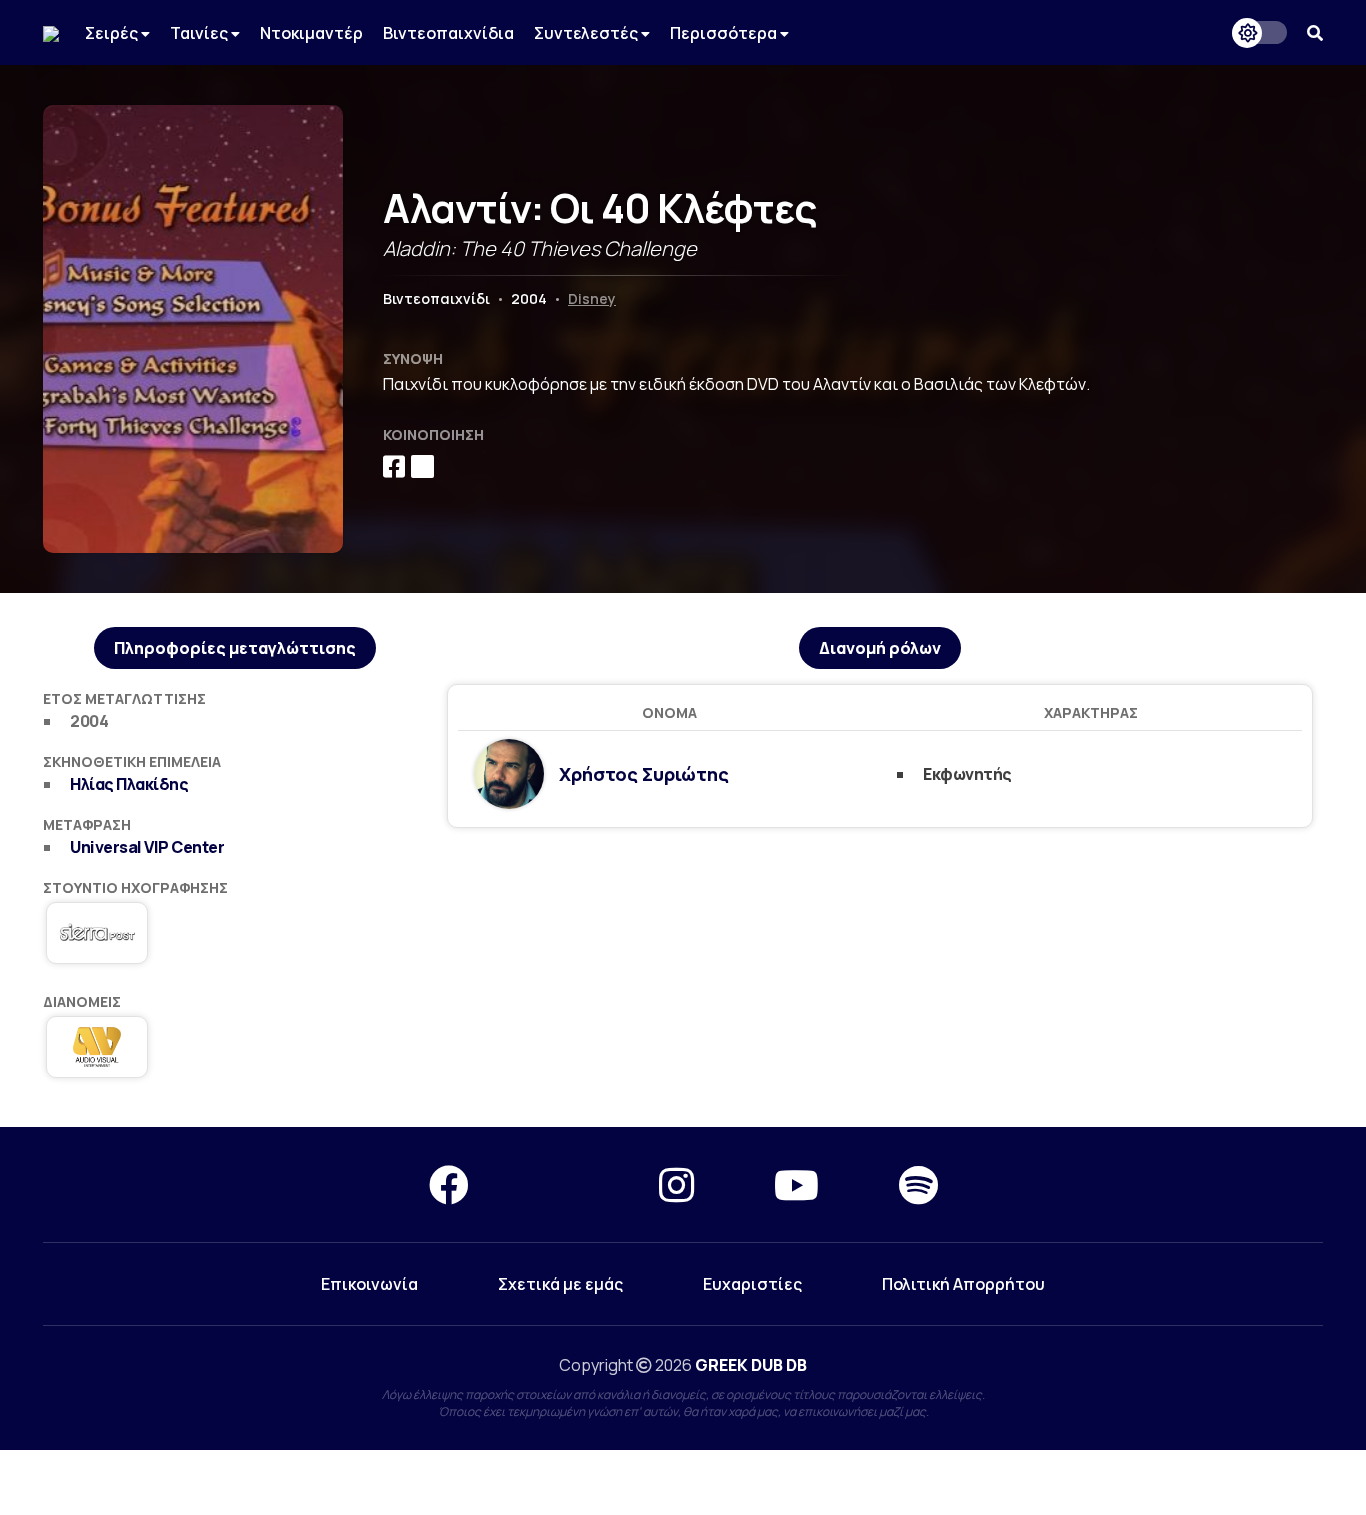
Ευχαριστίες (752, 1284)
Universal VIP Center (147, 847)
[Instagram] (676, 1184)
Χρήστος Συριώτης (644, 774)
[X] (564, 1184)
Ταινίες (200, 33)
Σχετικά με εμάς (560, 1284)
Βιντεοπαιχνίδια (448, 33)
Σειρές (113, 33)
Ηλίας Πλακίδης (129, 784)
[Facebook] (449, 1184)
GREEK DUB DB (751, 1365)
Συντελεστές (587, 33)
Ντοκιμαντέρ (311, 33)
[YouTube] (796, 1184)
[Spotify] (918, 1184)
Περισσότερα (725, 33)
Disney (592, 298)
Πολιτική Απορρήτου (963, 1284)
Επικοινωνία (369, 1284)
